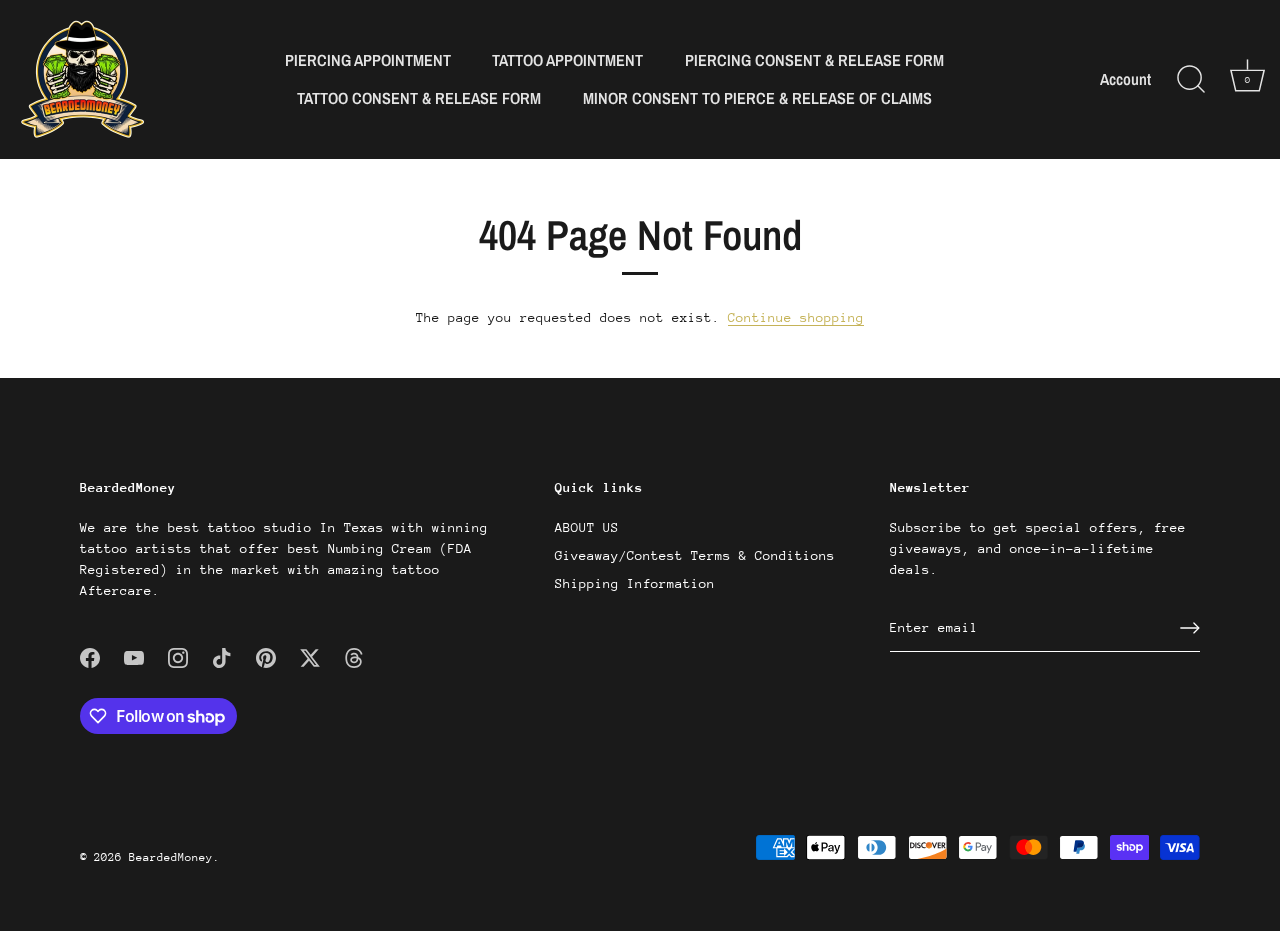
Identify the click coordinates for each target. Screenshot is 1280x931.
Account (1125, 79)
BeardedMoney (171, 857)
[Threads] (354, 656)
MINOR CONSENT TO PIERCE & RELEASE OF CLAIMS (757, 98)
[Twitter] (310, 656)
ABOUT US (587, 527)
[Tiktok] (222, 656)
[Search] (1191, 80)
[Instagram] (178, 656)
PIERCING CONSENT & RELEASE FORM (814, 60)
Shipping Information (635, 583)
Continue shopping (796, 317)
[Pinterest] (266, 656)
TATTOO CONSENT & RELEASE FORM (419, 98)
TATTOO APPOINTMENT (567, 60)
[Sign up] (1190, 628)
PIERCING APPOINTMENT (368, 60)
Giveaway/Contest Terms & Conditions (695, 555)
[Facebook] (90, 656)
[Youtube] (134, 656)
